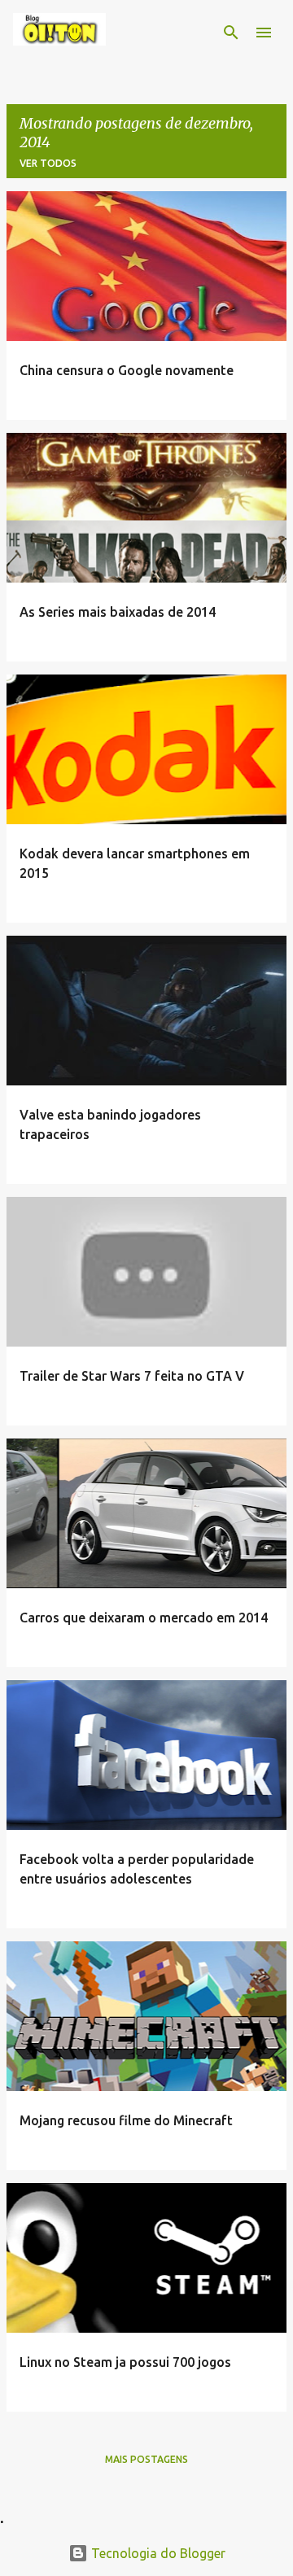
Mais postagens (146, 2459)
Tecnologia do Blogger (157, 2553)
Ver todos (48, 163)
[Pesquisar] (231, 33)
